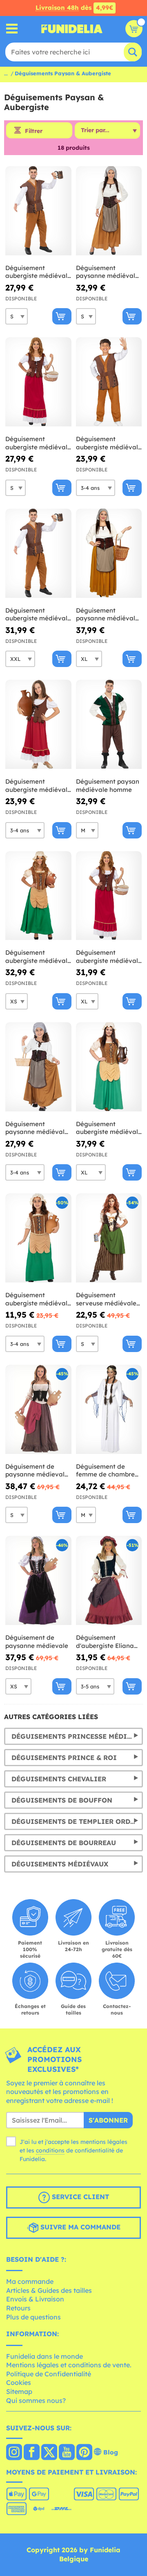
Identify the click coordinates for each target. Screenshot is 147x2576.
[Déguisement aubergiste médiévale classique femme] (38, 382)
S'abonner (108, 2120)
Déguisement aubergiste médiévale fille (38, 1299)
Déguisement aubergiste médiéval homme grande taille (37, 614)
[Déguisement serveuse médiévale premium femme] (109, 1238)
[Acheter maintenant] (62, 316)
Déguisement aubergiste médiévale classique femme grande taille (109, 957)
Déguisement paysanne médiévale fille (37, 1128)
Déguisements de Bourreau (64, 1843)
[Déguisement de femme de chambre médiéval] (109, 1410)
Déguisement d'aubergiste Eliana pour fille (105, 1642)
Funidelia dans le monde (45, 2356)
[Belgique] (14, 2453)
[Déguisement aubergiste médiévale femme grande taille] (109, 1067)
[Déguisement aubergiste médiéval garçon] (109, 382)
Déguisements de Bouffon (62, 1800)
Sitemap (19, 2391)
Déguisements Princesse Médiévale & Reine (77, 1736)
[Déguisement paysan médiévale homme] (109, 725)
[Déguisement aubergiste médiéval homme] (38, 211)
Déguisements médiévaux (60, 1864)
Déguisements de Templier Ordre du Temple (77, 1821)
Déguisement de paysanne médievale (37, 1642)
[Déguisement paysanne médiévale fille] (38, 1067)
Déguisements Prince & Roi (64, 1758)
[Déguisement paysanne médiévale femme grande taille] (109, 553)
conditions (50, 2150)
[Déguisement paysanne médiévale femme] (109, 211)
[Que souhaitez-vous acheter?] (12, 29)
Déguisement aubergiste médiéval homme (36, 272)
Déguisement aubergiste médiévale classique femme (38, 443)
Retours (18, 2308)
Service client (79, 2197)
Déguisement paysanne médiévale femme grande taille (107, 614)
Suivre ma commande (79, 2227)
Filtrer (34, 131)
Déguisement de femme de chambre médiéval (105, 1471)
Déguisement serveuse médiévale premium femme (106, 1299)
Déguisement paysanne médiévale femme (107, 272)
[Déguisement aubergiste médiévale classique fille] (38, 725)
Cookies (19, 2382)
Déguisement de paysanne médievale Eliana (37, 1471)
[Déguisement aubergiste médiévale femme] (38, 896)
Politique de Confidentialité (49, 2374)
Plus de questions (33, 2317)
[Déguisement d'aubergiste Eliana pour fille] (109, 1581)
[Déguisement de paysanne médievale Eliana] (38, 1410)
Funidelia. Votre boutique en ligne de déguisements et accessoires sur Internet (72, 29)
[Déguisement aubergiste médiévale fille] (38, 1238)
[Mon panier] (134, 29)
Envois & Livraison (35, 2299)
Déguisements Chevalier (59, 1779)
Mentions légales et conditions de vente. (69, 2365)
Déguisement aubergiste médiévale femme (38, 957)
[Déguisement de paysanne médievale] (38, 1581)
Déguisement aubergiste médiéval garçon (107, 443)
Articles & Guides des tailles (49, 2290)
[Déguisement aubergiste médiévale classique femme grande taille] (109, 896)
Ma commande (30, 2281)
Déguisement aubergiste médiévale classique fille (38, 785)
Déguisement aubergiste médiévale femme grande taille (109, 1128)
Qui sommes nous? (36, 2400)
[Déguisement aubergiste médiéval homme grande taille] (38, 553)
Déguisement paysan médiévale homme (108, 785)
